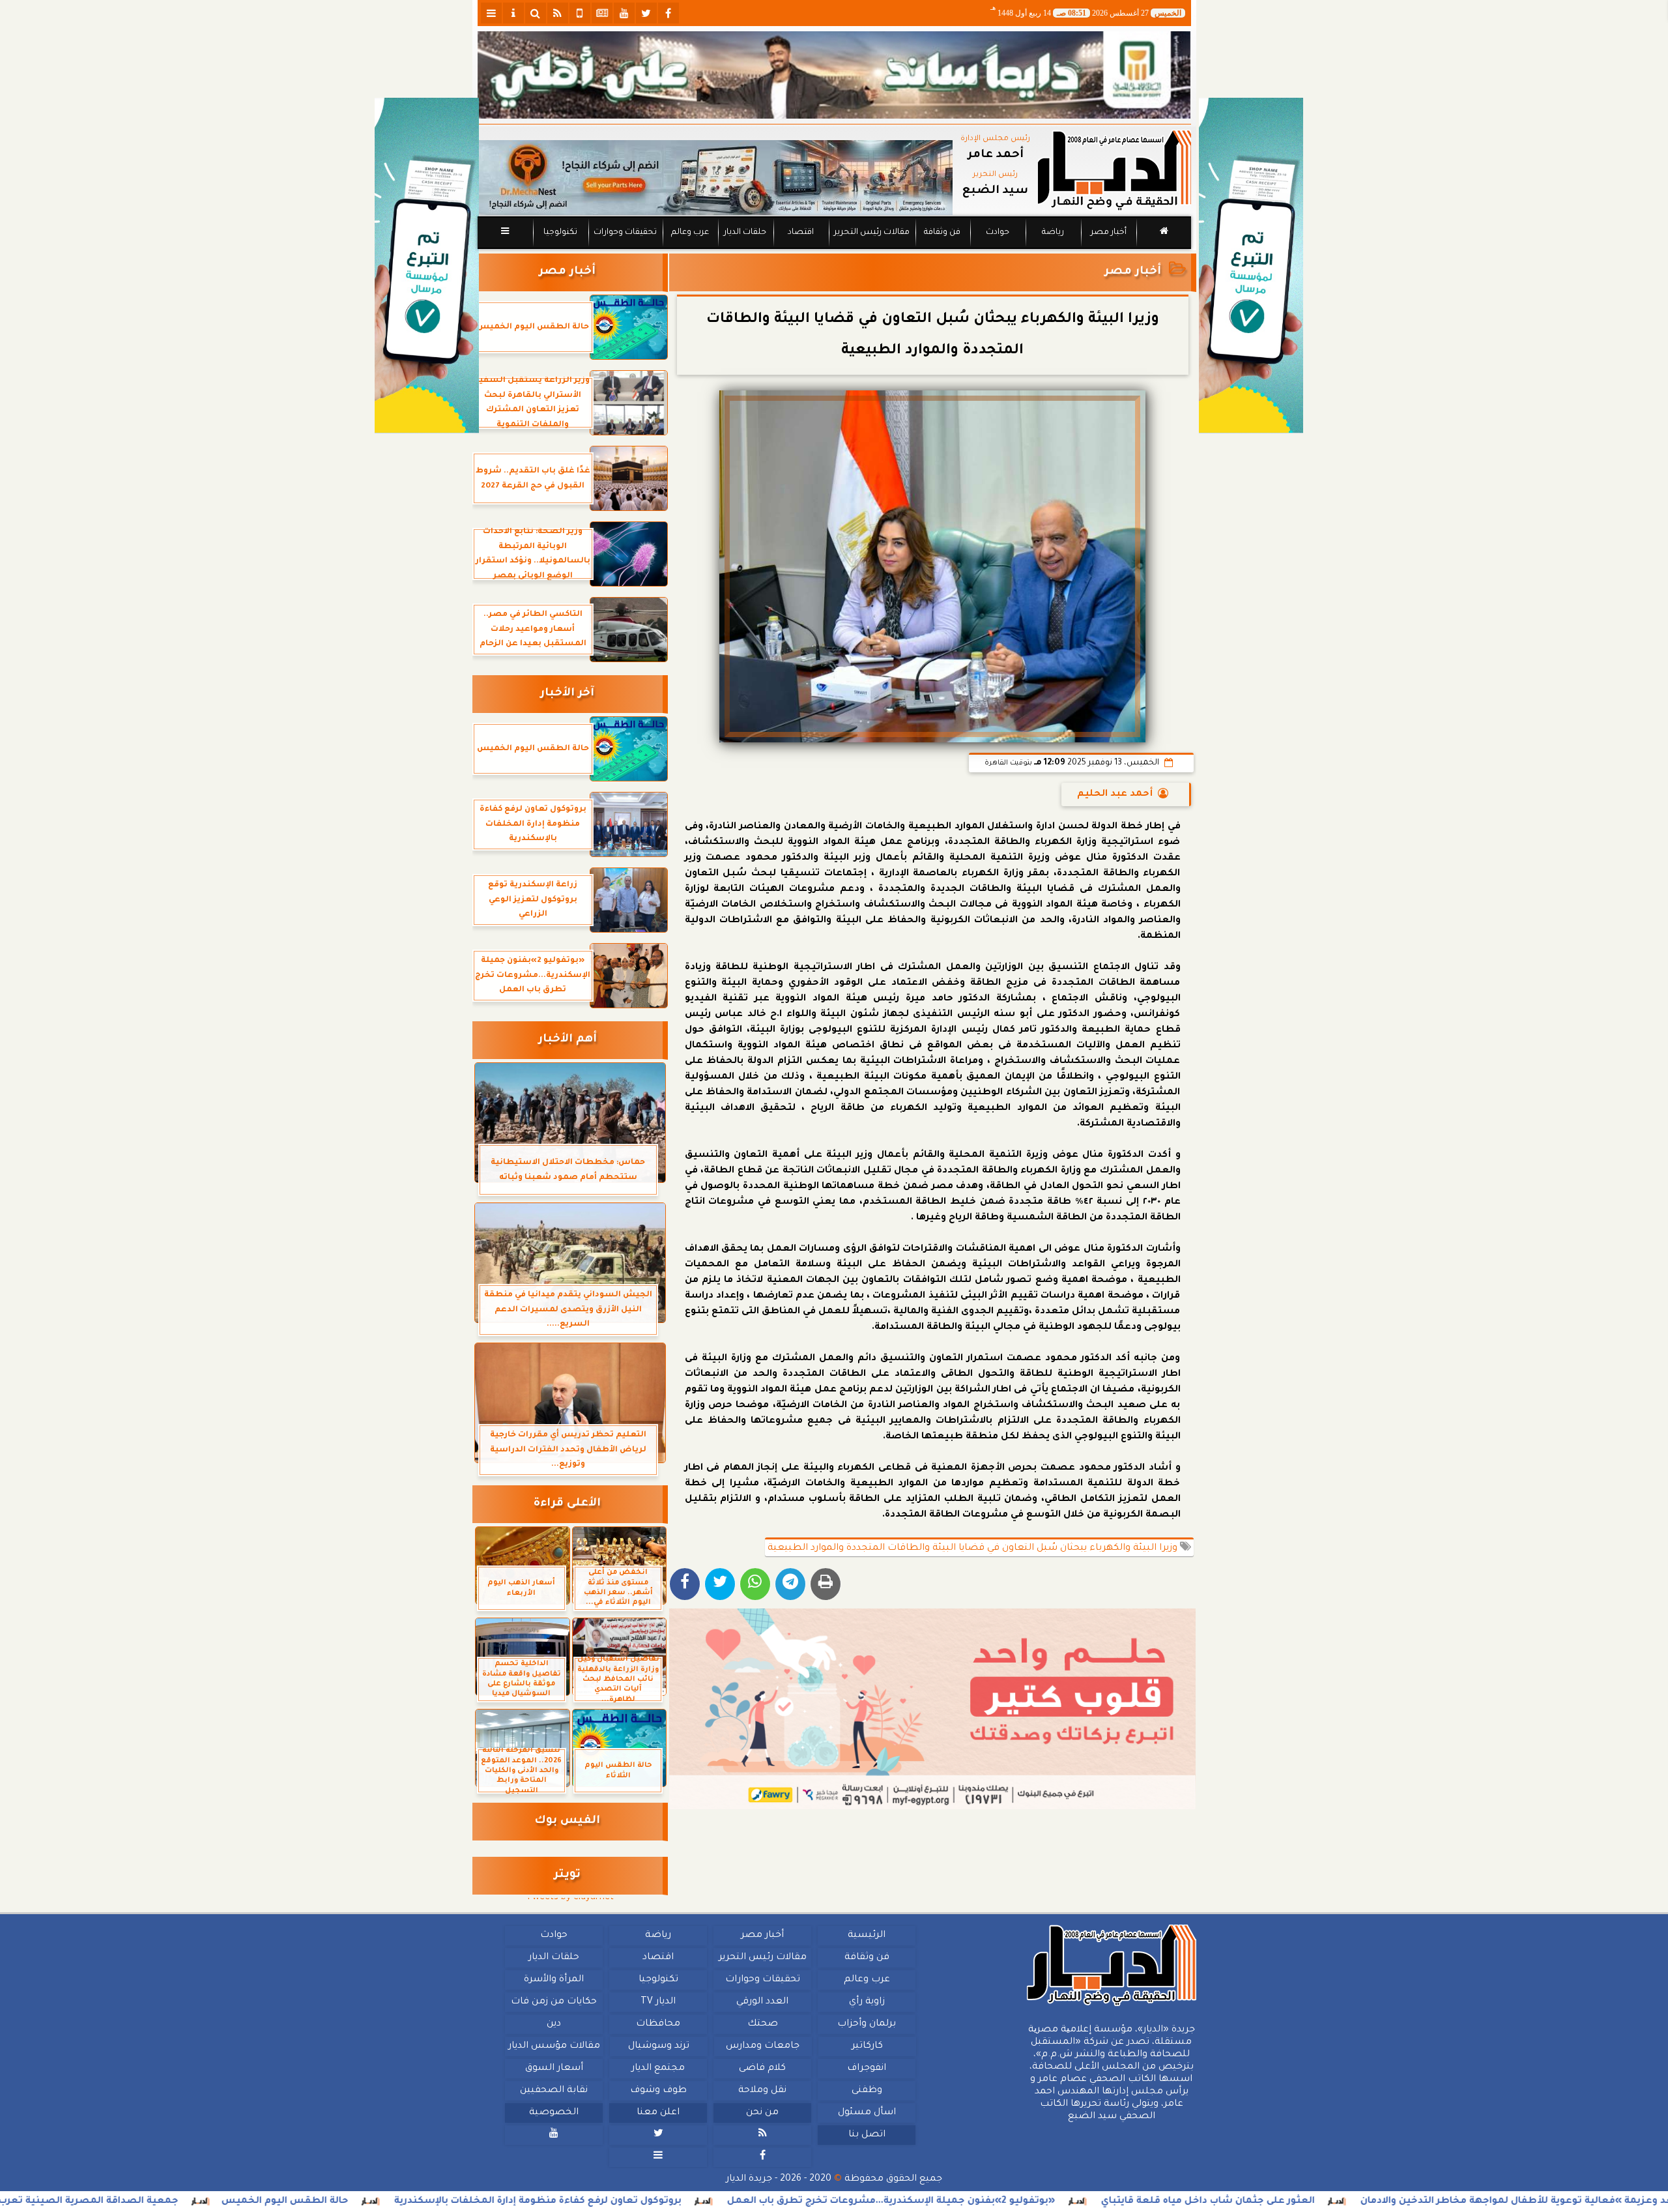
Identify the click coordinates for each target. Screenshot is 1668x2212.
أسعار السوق (554, 2069)
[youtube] (624, 13)
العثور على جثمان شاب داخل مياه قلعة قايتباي (1354, 2202)
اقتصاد (800, 233)
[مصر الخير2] (933, 1709)
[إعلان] (427, 266)
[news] (602, 13)
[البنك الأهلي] (834, 75)
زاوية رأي (866, 2002)
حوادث (998, 233)
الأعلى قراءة (567, 1504)
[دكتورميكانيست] (715, 178)
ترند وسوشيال (658, 2046)
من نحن (762, 2113)
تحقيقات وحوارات (625, 233)
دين (554, 2024)
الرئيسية (867, 1936)
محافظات (658, 2024)
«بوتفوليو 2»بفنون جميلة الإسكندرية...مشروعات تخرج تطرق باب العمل (1037, 2202)
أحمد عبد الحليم (1115, 794)
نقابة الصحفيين (554, 2091)
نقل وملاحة (762, 2091)
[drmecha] (834, 250)
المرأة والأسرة (554, 1980)
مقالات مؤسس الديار (554, 2046)
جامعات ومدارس (763, 2046)
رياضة (1053, 233)
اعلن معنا (658, 2113)
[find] (536, 13)
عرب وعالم (689, 233)
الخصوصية (554, 2113)
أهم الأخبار (568, 1040)
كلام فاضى (762, 2069)
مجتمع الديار (658, 2069)
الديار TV (658, 2002)
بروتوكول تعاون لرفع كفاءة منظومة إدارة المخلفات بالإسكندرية (684, 2202)
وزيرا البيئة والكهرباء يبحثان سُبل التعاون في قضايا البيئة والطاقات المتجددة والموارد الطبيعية (974, 1549)
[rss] (558, 13)
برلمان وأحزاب (867, 2024)
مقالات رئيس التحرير (871, 233)
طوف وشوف (658, 2091)
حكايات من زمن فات (554, 2002)
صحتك (762, 2024)
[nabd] (580, 13)
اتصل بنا (866, 2135)
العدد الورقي (762, 2002)
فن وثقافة (942, 233)
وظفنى (866, 2091)
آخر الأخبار (567, 694)
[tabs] (491, 13)
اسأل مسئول (866, 2113)
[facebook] (669, 13)
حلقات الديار (745, 233)
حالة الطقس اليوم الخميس (431, 2202)
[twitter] (646, 13)
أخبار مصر (1108, 233)
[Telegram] (790, 1584)
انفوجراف (867, 2069)
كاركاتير (867, 2046)
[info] (513, 13)
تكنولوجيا (560, 233)
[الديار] (1251, 266)
